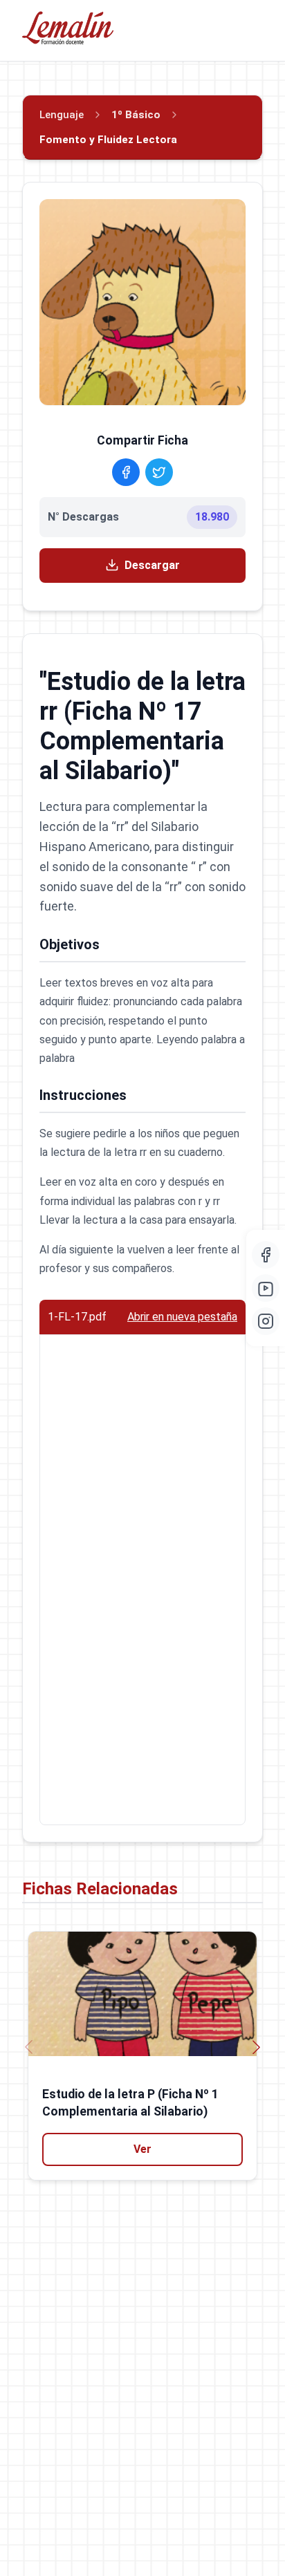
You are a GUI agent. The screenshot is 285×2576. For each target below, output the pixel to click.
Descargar (152, 565)
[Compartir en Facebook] (126, 472)
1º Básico (136, 115)
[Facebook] (266, 1255)
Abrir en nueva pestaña (182, 1317)
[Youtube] (266, 1288)
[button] (256, 2047)
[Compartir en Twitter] (159, 472)
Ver (142, 2149)
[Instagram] (266, 1321)
